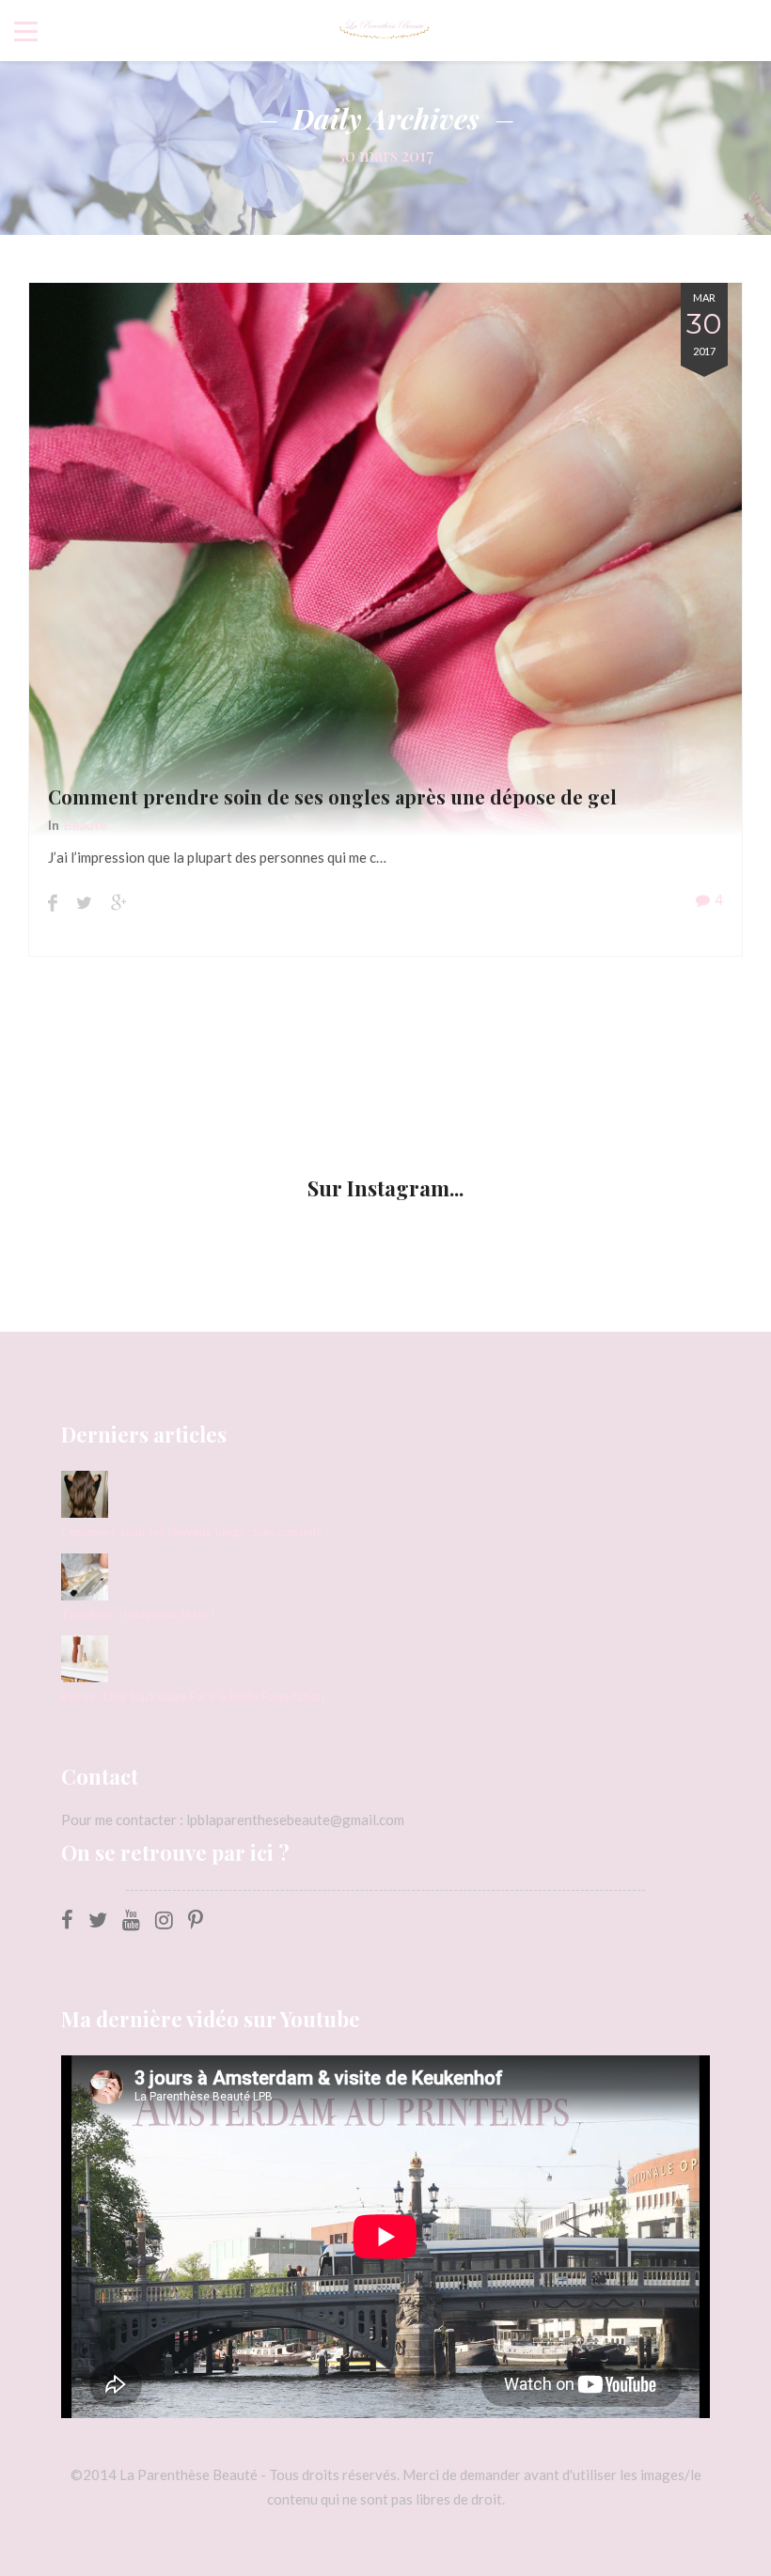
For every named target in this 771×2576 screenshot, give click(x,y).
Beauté (86, 825)
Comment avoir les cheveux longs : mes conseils (191, 1532)
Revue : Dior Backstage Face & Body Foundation (193, 1697)
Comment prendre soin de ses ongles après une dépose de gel (332, 796)
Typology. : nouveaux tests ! (138, 1614)
